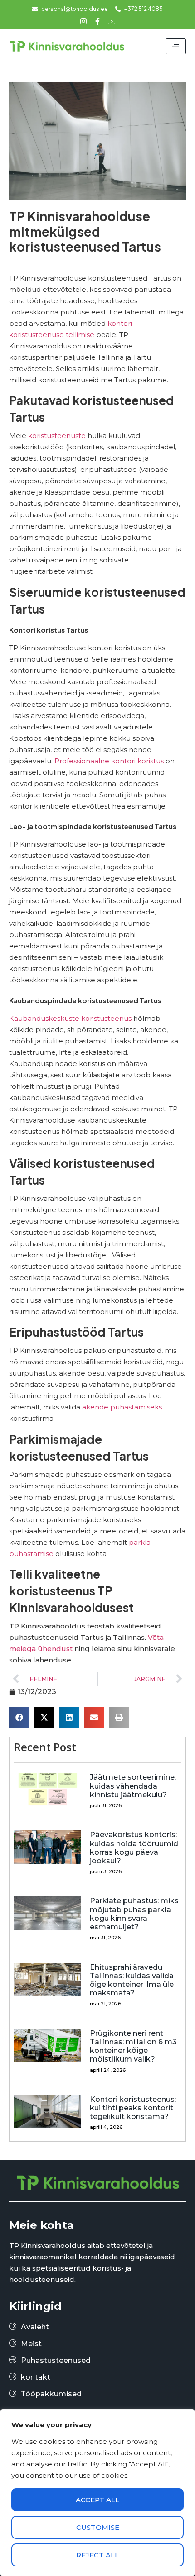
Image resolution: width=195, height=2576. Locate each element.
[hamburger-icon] (176, 46)
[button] (19, 1717)
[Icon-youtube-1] (112, 21)
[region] (97, 2493)
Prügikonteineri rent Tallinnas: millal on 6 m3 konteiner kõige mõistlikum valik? (133, 2046)
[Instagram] (83, 21)
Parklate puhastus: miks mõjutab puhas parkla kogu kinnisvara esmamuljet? (134, 1914)
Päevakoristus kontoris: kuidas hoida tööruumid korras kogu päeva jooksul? (134, 1848)
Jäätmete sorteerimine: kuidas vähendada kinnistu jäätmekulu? (133, 1786)
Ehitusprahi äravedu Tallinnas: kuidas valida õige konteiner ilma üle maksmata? (132, 1980)
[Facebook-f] (97, 21)
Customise (98, 2527)
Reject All (97, 2555)
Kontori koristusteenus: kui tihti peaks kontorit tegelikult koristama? (133, 2108)
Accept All (97, 2500)
